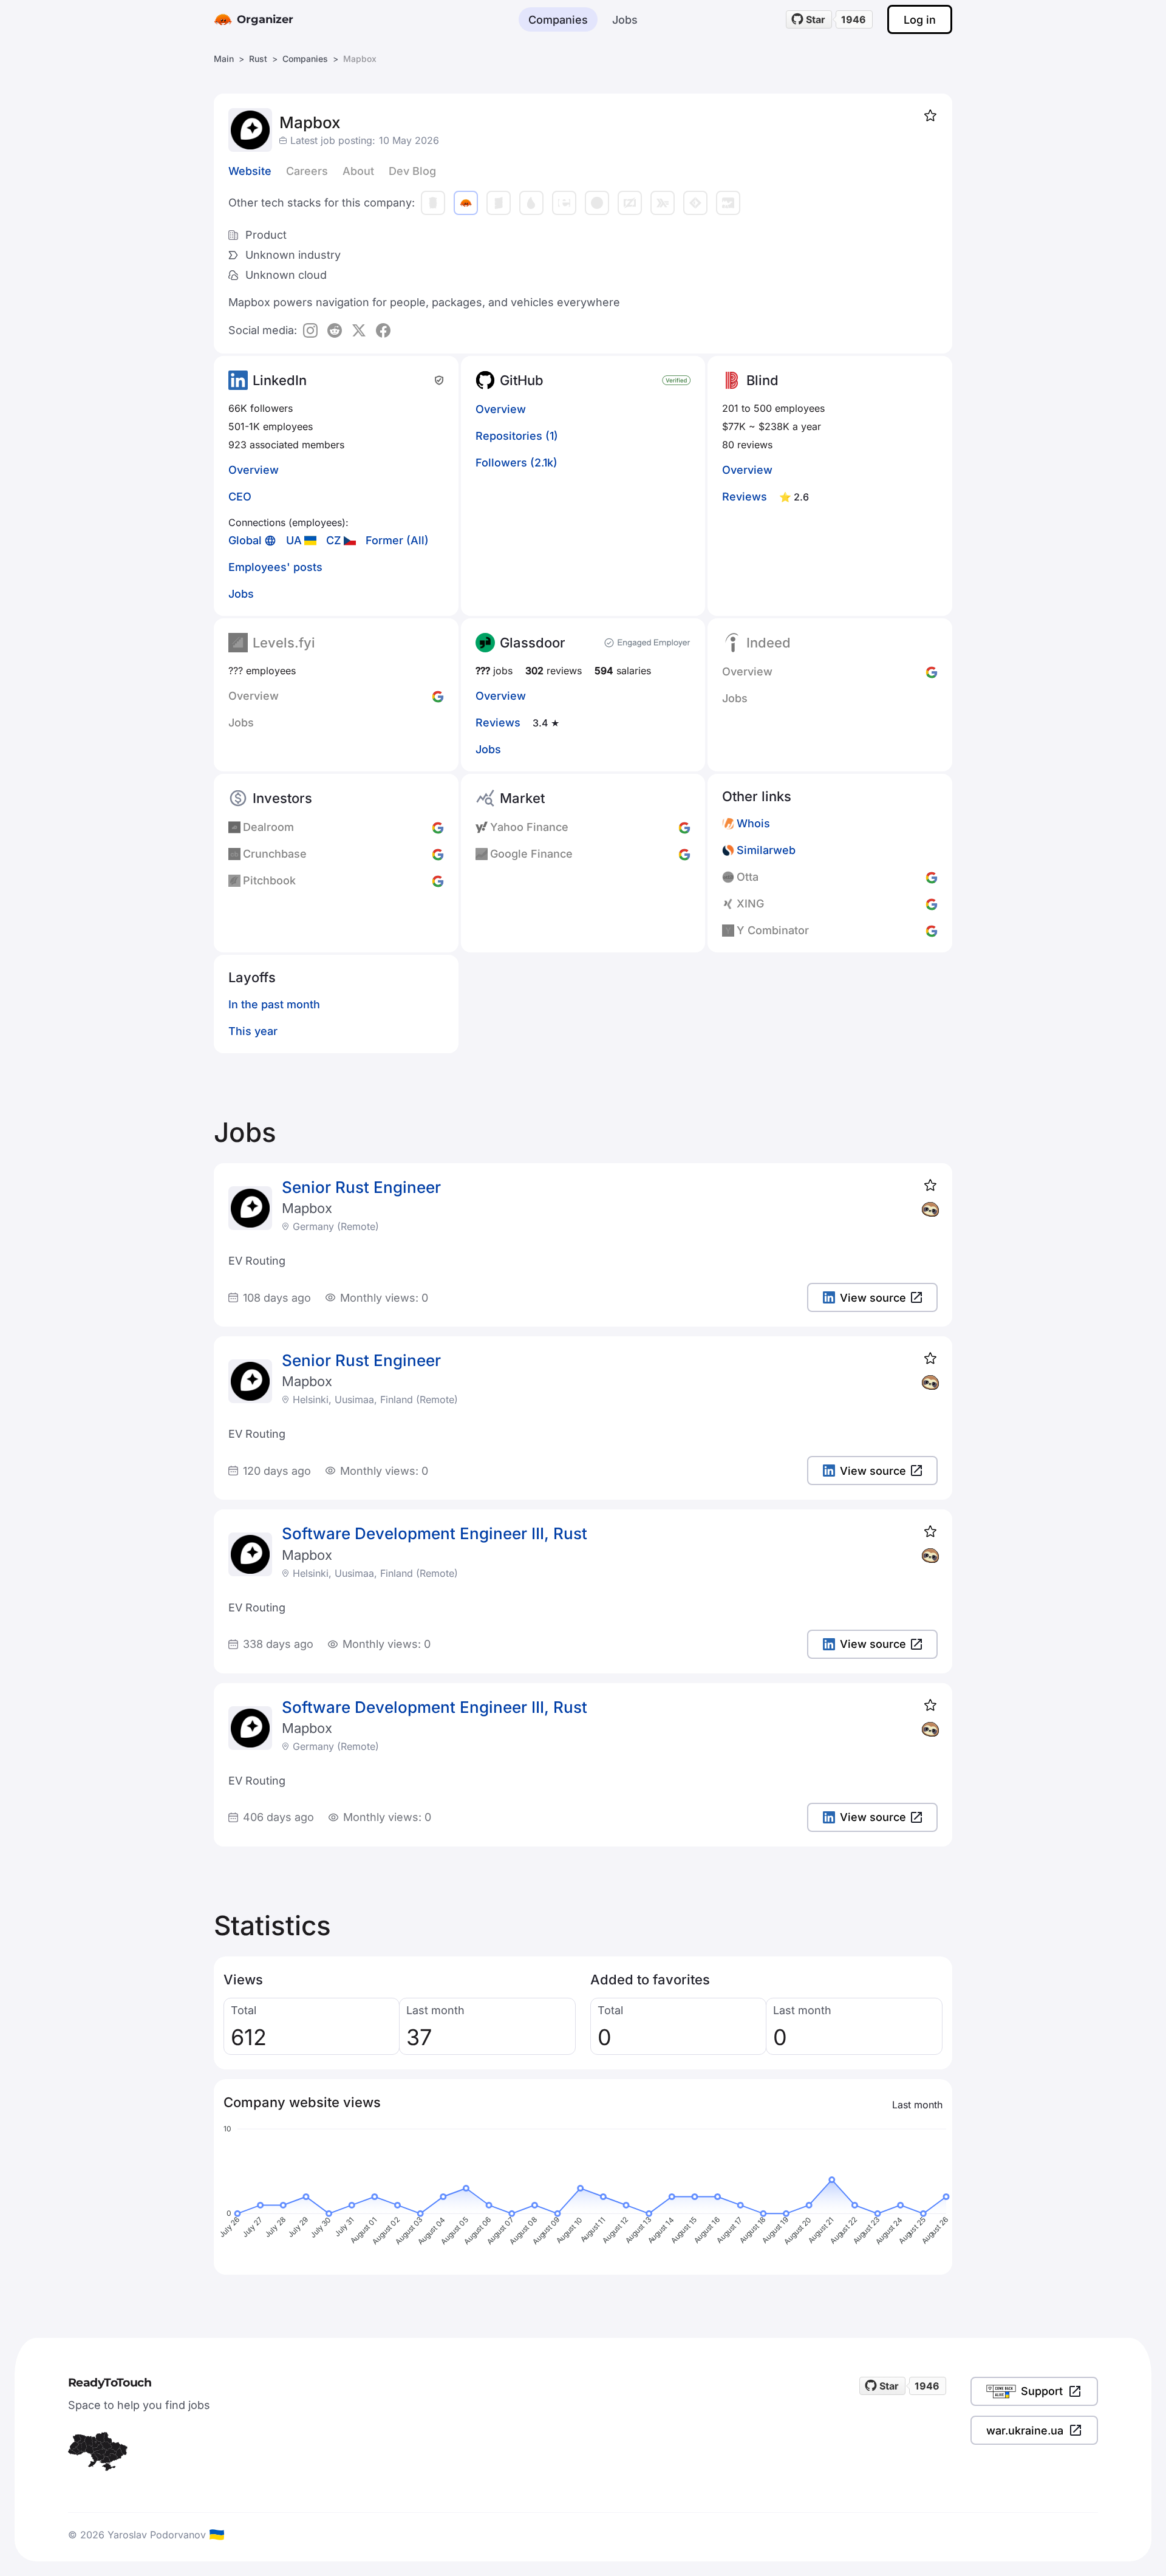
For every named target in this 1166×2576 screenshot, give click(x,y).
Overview (254, 470)
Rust (258, 59)
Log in (920, 20)
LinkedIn (280, 380)
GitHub (522, 380)
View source (873, 1298)
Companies (558, 20)
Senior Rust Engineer (361, 1187)
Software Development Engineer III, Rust (435, 1533)
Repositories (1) (517, 436)
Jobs (625, 20)
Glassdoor (533, 643)
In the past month (274, 1004)
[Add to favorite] (930, 115)
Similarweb (766, 850)
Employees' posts (275, 567)
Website (250, 171)
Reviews (745, 497)
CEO (240, 497)
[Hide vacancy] (930, 1209)
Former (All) (397, 540)
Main (224, 59)
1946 (854, 19)
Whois (753, 823)
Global (245, 540)
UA (294, 540)
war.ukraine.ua (1025, 2431)
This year (253, 1031)
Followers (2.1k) (517, 463)
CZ (334, 540)
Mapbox (307, 1208)
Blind (762, 380)
